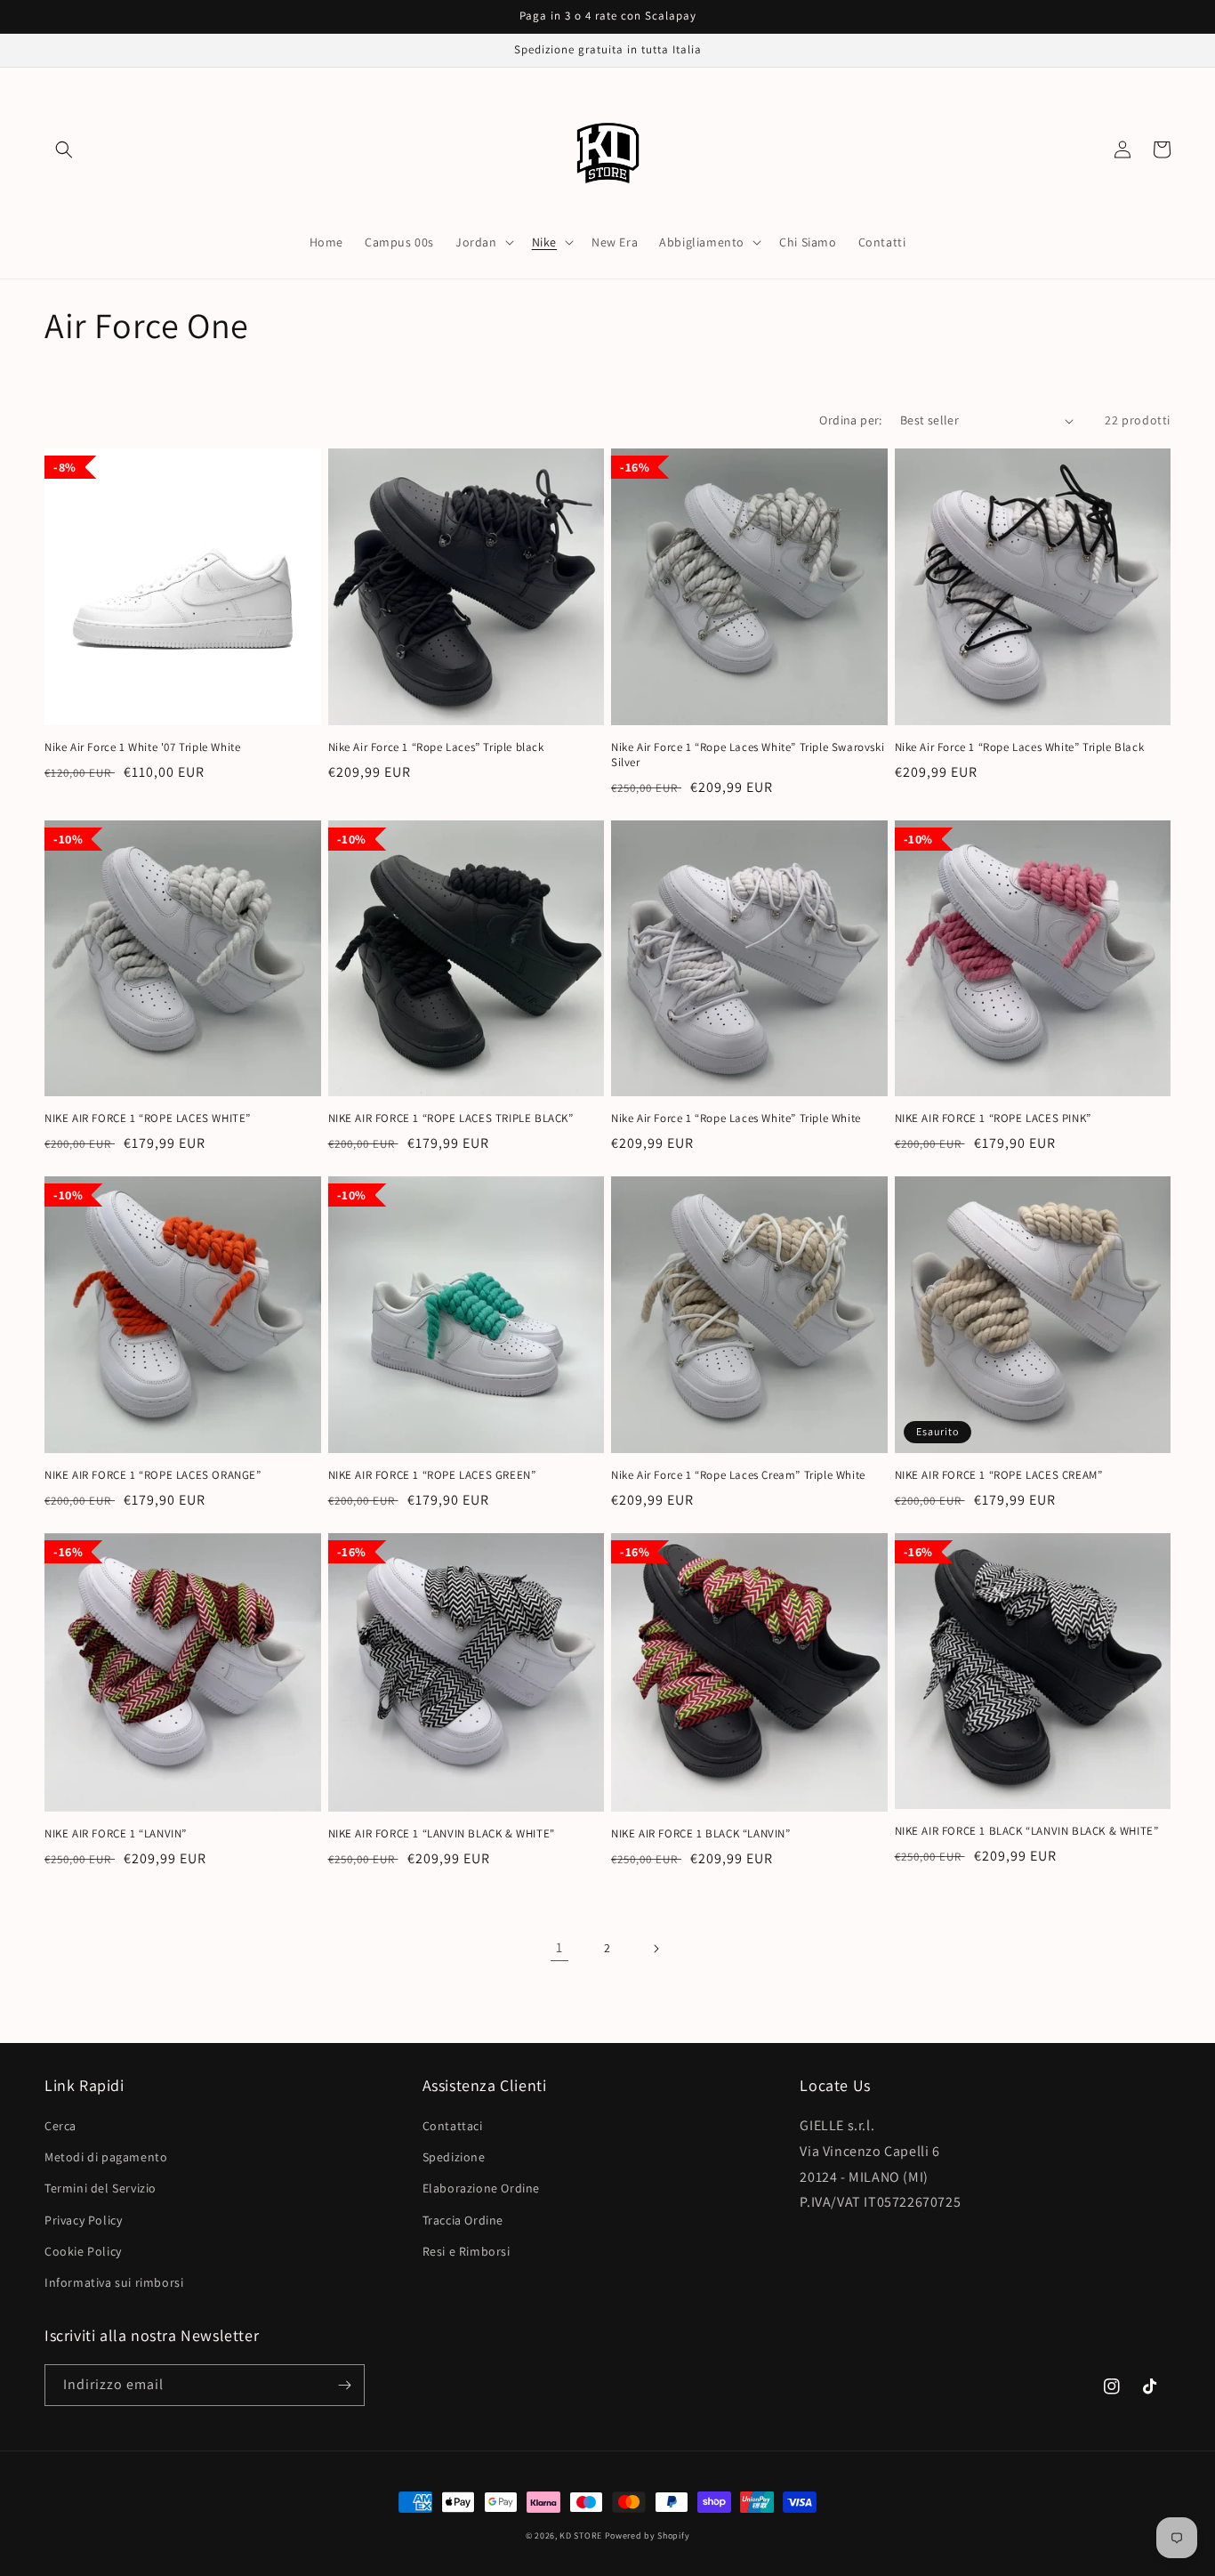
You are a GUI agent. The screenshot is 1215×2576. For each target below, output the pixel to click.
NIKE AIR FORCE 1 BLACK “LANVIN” (701, 1834)
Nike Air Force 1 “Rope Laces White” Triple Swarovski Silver (748, 755)
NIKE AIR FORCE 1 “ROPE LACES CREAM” (999, 1475)
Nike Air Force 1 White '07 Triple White (142, 747)
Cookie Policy (83, 2251)
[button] (64, 149)
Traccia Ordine (463, 2220)
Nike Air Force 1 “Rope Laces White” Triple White (736, 1118)
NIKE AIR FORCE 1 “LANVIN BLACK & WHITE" (442, 1834)
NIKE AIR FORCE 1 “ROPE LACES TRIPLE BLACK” (451, 1118)
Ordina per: (850, 420)
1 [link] (559, 1947)
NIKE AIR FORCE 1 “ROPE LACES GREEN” (432, 1475)
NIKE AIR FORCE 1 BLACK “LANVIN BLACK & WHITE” (1027, 1831)
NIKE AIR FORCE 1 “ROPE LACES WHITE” (148, 1118)
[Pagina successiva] (656, 1949)
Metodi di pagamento (106, 2157)
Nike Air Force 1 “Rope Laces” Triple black (436, 747)
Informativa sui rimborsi (114, 2282)
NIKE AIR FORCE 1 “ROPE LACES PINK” (993, 1118)
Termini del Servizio (101, 2188)
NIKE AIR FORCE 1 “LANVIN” (116, 1834)
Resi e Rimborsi (467, 2251)
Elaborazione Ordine (481, 2188)
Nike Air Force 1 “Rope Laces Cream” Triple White (738, 1475)
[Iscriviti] (344, 2385)
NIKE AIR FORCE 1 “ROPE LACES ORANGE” (153, 1475)
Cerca (60, 2126)
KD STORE (581, 2536)
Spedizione (454, 2157)
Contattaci (453, 2126)
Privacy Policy (83, 2220)
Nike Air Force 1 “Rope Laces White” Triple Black (1020, 747)
